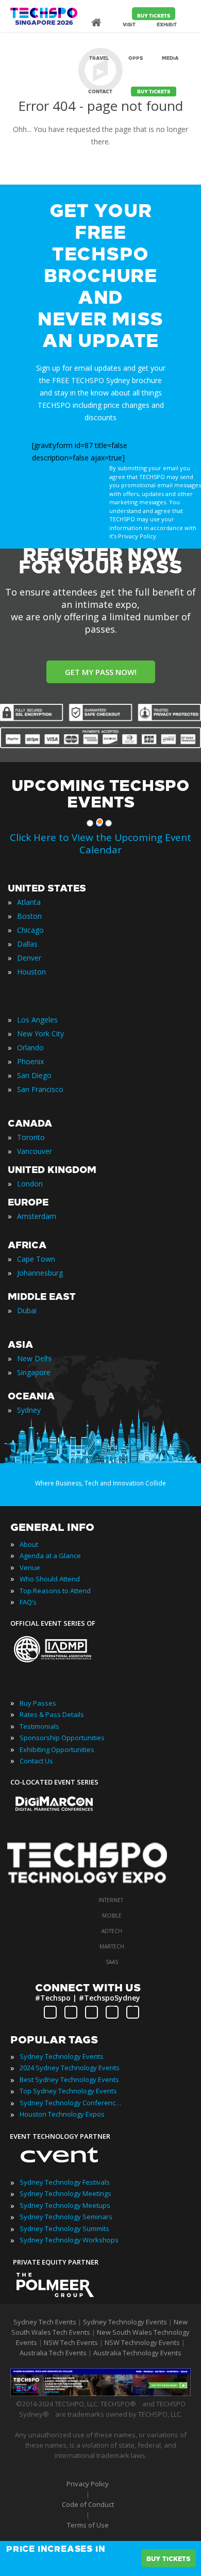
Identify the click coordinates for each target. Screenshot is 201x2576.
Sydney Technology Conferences (71, 2103)
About (29, 1544)
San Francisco (40, 1089)
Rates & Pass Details (52, 1714)
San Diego (34, 1075)
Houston (31, 972)
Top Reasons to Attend (55, 1591)
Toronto (31, 1137)
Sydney (29, 1410)
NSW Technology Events (142, 2342)
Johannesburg (40, 1273)
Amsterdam (37, 1216)
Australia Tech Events (53, 2353)
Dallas (27, 944)
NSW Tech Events (71, 2342)
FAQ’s (28, 1602)
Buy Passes (38, 1703)
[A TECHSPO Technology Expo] (94, 1885)
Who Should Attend (50, 1579)
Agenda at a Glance (50, 1556)
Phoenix (30, 1061)
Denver (29, 958)
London (30, 1184)
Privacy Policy (88, 2484)
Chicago (30, 930)
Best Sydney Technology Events (69, 2079)
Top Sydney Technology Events (68, 2091)
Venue (30, 1567)
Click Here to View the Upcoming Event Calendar (100, 844)
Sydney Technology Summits (64, 2228)
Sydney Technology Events (62, 2056)
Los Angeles (37, 1020)
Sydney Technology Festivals (65, 2182)
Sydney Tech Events (45, 2322)
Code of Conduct (88, 2504)
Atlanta (29, 902)
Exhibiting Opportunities (57, 1749)
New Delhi (34, 1358)
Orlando (30, 1047)
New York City (40, 1034)
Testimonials (39, 1726)
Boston (29, 916)
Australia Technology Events (137, 2353)
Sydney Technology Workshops (69, 2240)
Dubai (27, 1310)
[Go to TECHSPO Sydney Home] (44, 21)
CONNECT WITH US (88, 1988)
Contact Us (36, 1761)
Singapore (34, 1372)
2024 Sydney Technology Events (70, 2068)
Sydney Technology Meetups (65, 2205)
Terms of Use (88, 2525)
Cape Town (36, 1259)
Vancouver (35, 1151)
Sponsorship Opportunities (62, 1738)
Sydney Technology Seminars (66, 2217)
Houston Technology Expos (62, 2114)
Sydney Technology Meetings (65, 2193)
